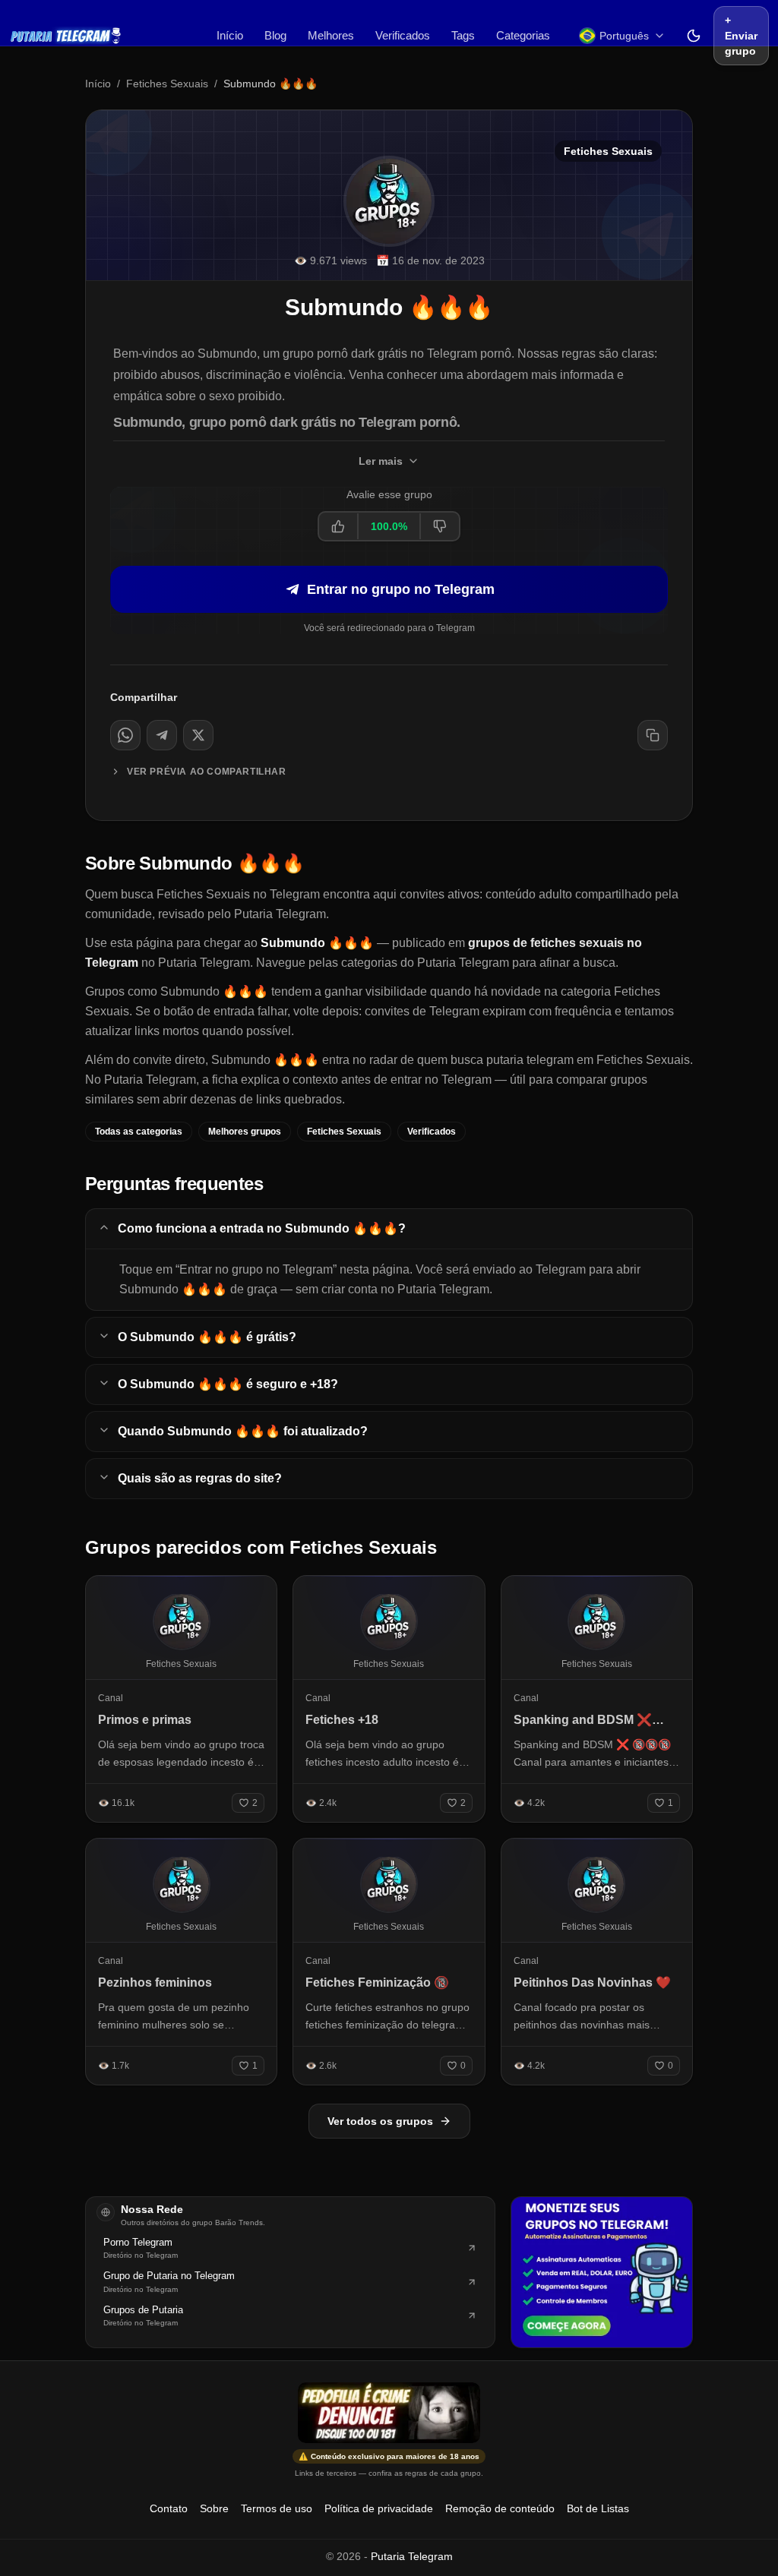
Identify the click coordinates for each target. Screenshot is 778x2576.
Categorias (523, 35)
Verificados (403, 35)
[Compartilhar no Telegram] (162, 735)
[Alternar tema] (694, 36)
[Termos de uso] (389, 2413)
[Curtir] (339, 526)
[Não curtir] (439, 526)
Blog (275, 35)
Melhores (331, 35)
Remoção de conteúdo (500, 2508)
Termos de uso (277, 2508)
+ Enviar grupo (741, 36)
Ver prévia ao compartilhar (207, 772)
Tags (463, 35)
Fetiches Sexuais (167, 84)
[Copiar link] (653, 735)
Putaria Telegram (412, 2556)
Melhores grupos (245, 1132)
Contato (169, 2508)
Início (230, 35)
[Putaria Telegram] (66, 36)
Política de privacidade (379, 2508)
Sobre (214, 2508)
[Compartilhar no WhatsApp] (125, 735)
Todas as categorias (139, 1132)
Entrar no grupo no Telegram (401, 589)
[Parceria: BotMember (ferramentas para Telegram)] (602, 2272)
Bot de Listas (598, 2508)
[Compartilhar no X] (198, 735)
